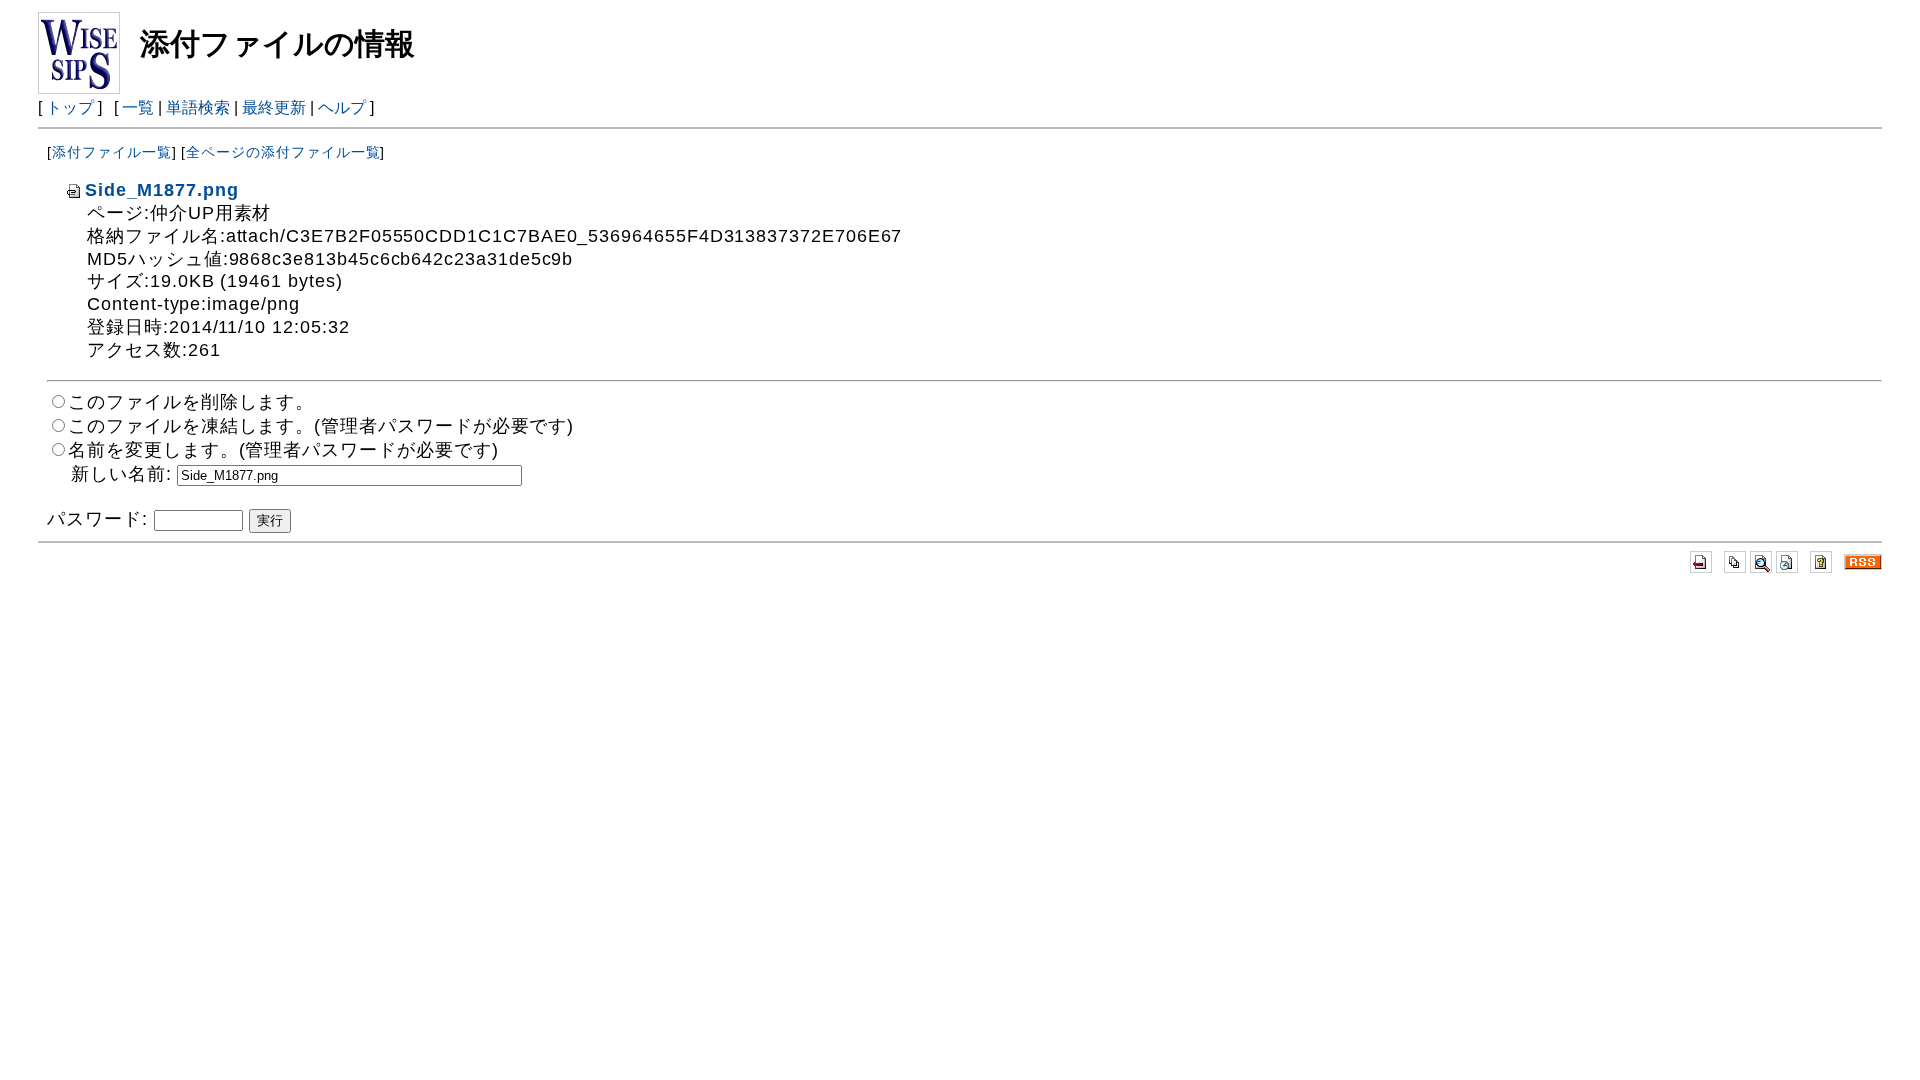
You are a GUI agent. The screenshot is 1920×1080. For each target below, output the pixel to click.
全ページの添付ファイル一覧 (283, 152)
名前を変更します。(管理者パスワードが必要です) (283, 450)
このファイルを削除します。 (191, 402)
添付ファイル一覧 (111, 152)
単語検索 (198, 107)
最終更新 (274, 107)
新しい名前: (121, 474)
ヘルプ (342, 107)
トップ (70, 107)
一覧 (138, 107)
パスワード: (97, 519)
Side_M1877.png (162, 190)
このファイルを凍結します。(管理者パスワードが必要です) (321, 426)
